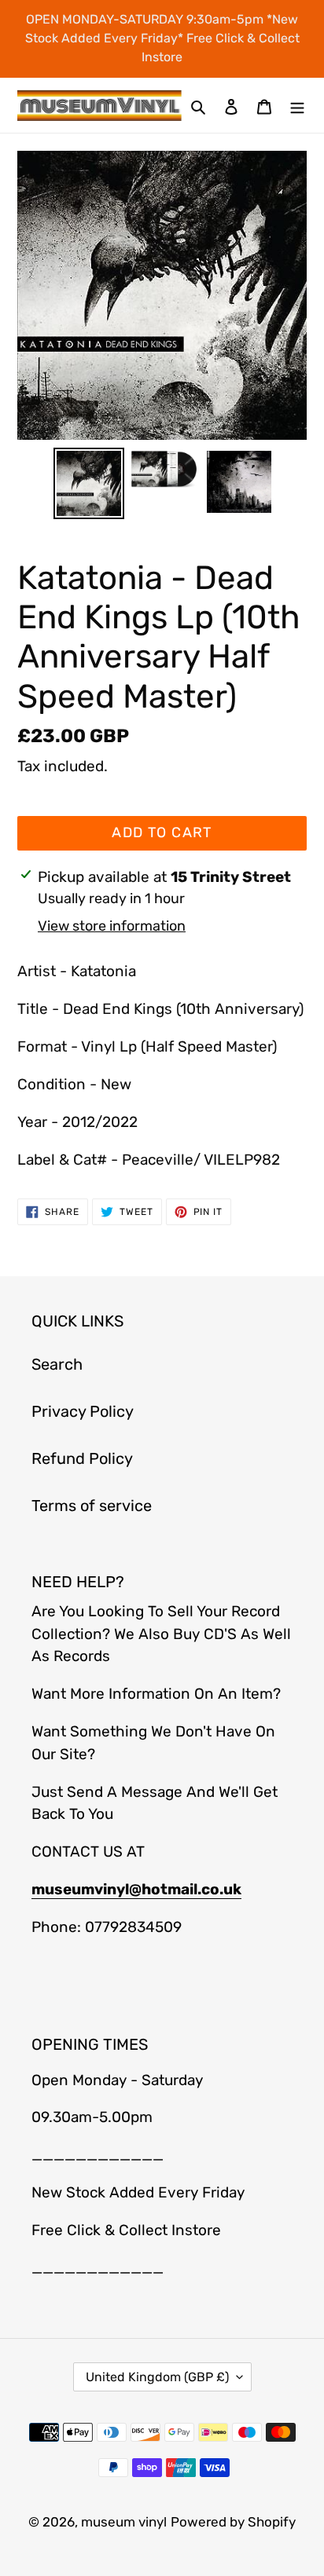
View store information (112, 926)
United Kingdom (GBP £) (157, 2377)
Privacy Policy (83, 1411)
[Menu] (297, 105)
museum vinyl (124, 2522)
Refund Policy (82, 1458)
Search (57, 1364)
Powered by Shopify (233, 2522)
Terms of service (92, 1506)
